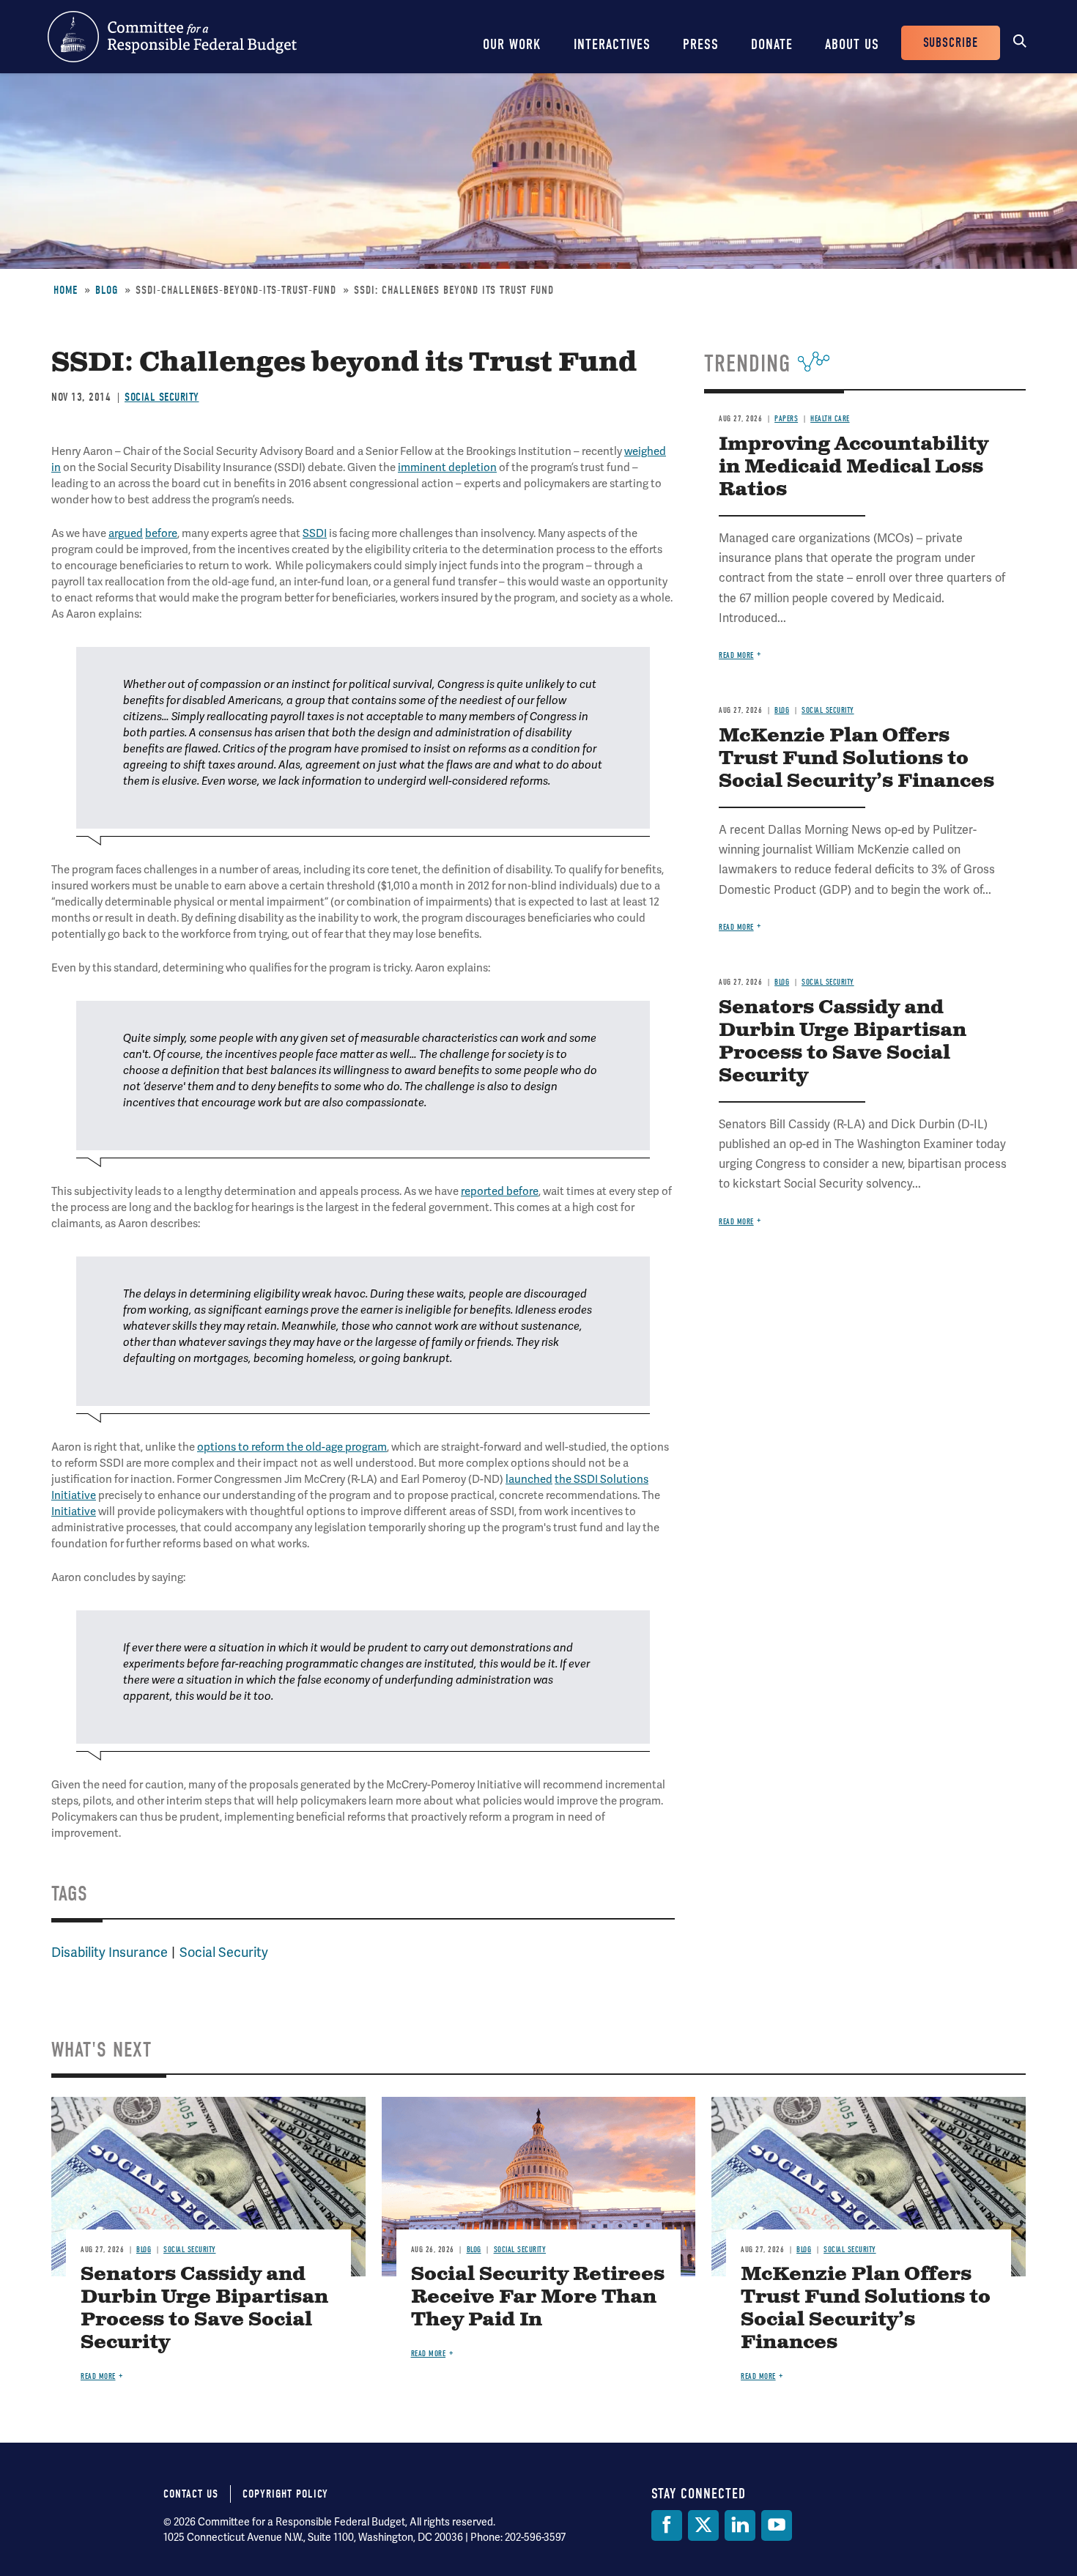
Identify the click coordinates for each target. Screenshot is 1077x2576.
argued (126, 533)
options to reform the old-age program (292, 1447)
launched (529, 1479)
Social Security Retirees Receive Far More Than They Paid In (538, 2297)
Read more (736, 655)
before (161, 533)
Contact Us (191, 2494)
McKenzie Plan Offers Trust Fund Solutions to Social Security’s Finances (856, 759)
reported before (500, 1191)
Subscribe (951, 43)
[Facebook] (667, 2525)
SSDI (315, 533)
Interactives (612, 44)
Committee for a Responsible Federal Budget (172, 37)
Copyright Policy (285, 2494)
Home (66, 290)
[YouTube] (777, 2525)
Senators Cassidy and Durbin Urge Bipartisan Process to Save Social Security (843, 1042)
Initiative (74, 1511)
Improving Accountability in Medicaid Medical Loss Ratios (854, 467)
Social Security (162, 397)
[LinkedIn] (740, 2525)
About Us (852, 44)
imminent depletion (447, 467)
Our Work (512, 44)
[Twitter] (703, 2525)
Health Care (830, 419)
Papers (786, 419)
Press (701, 44)
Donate (772, 44)
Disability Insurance (110, 1952)
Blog (107, 290)
